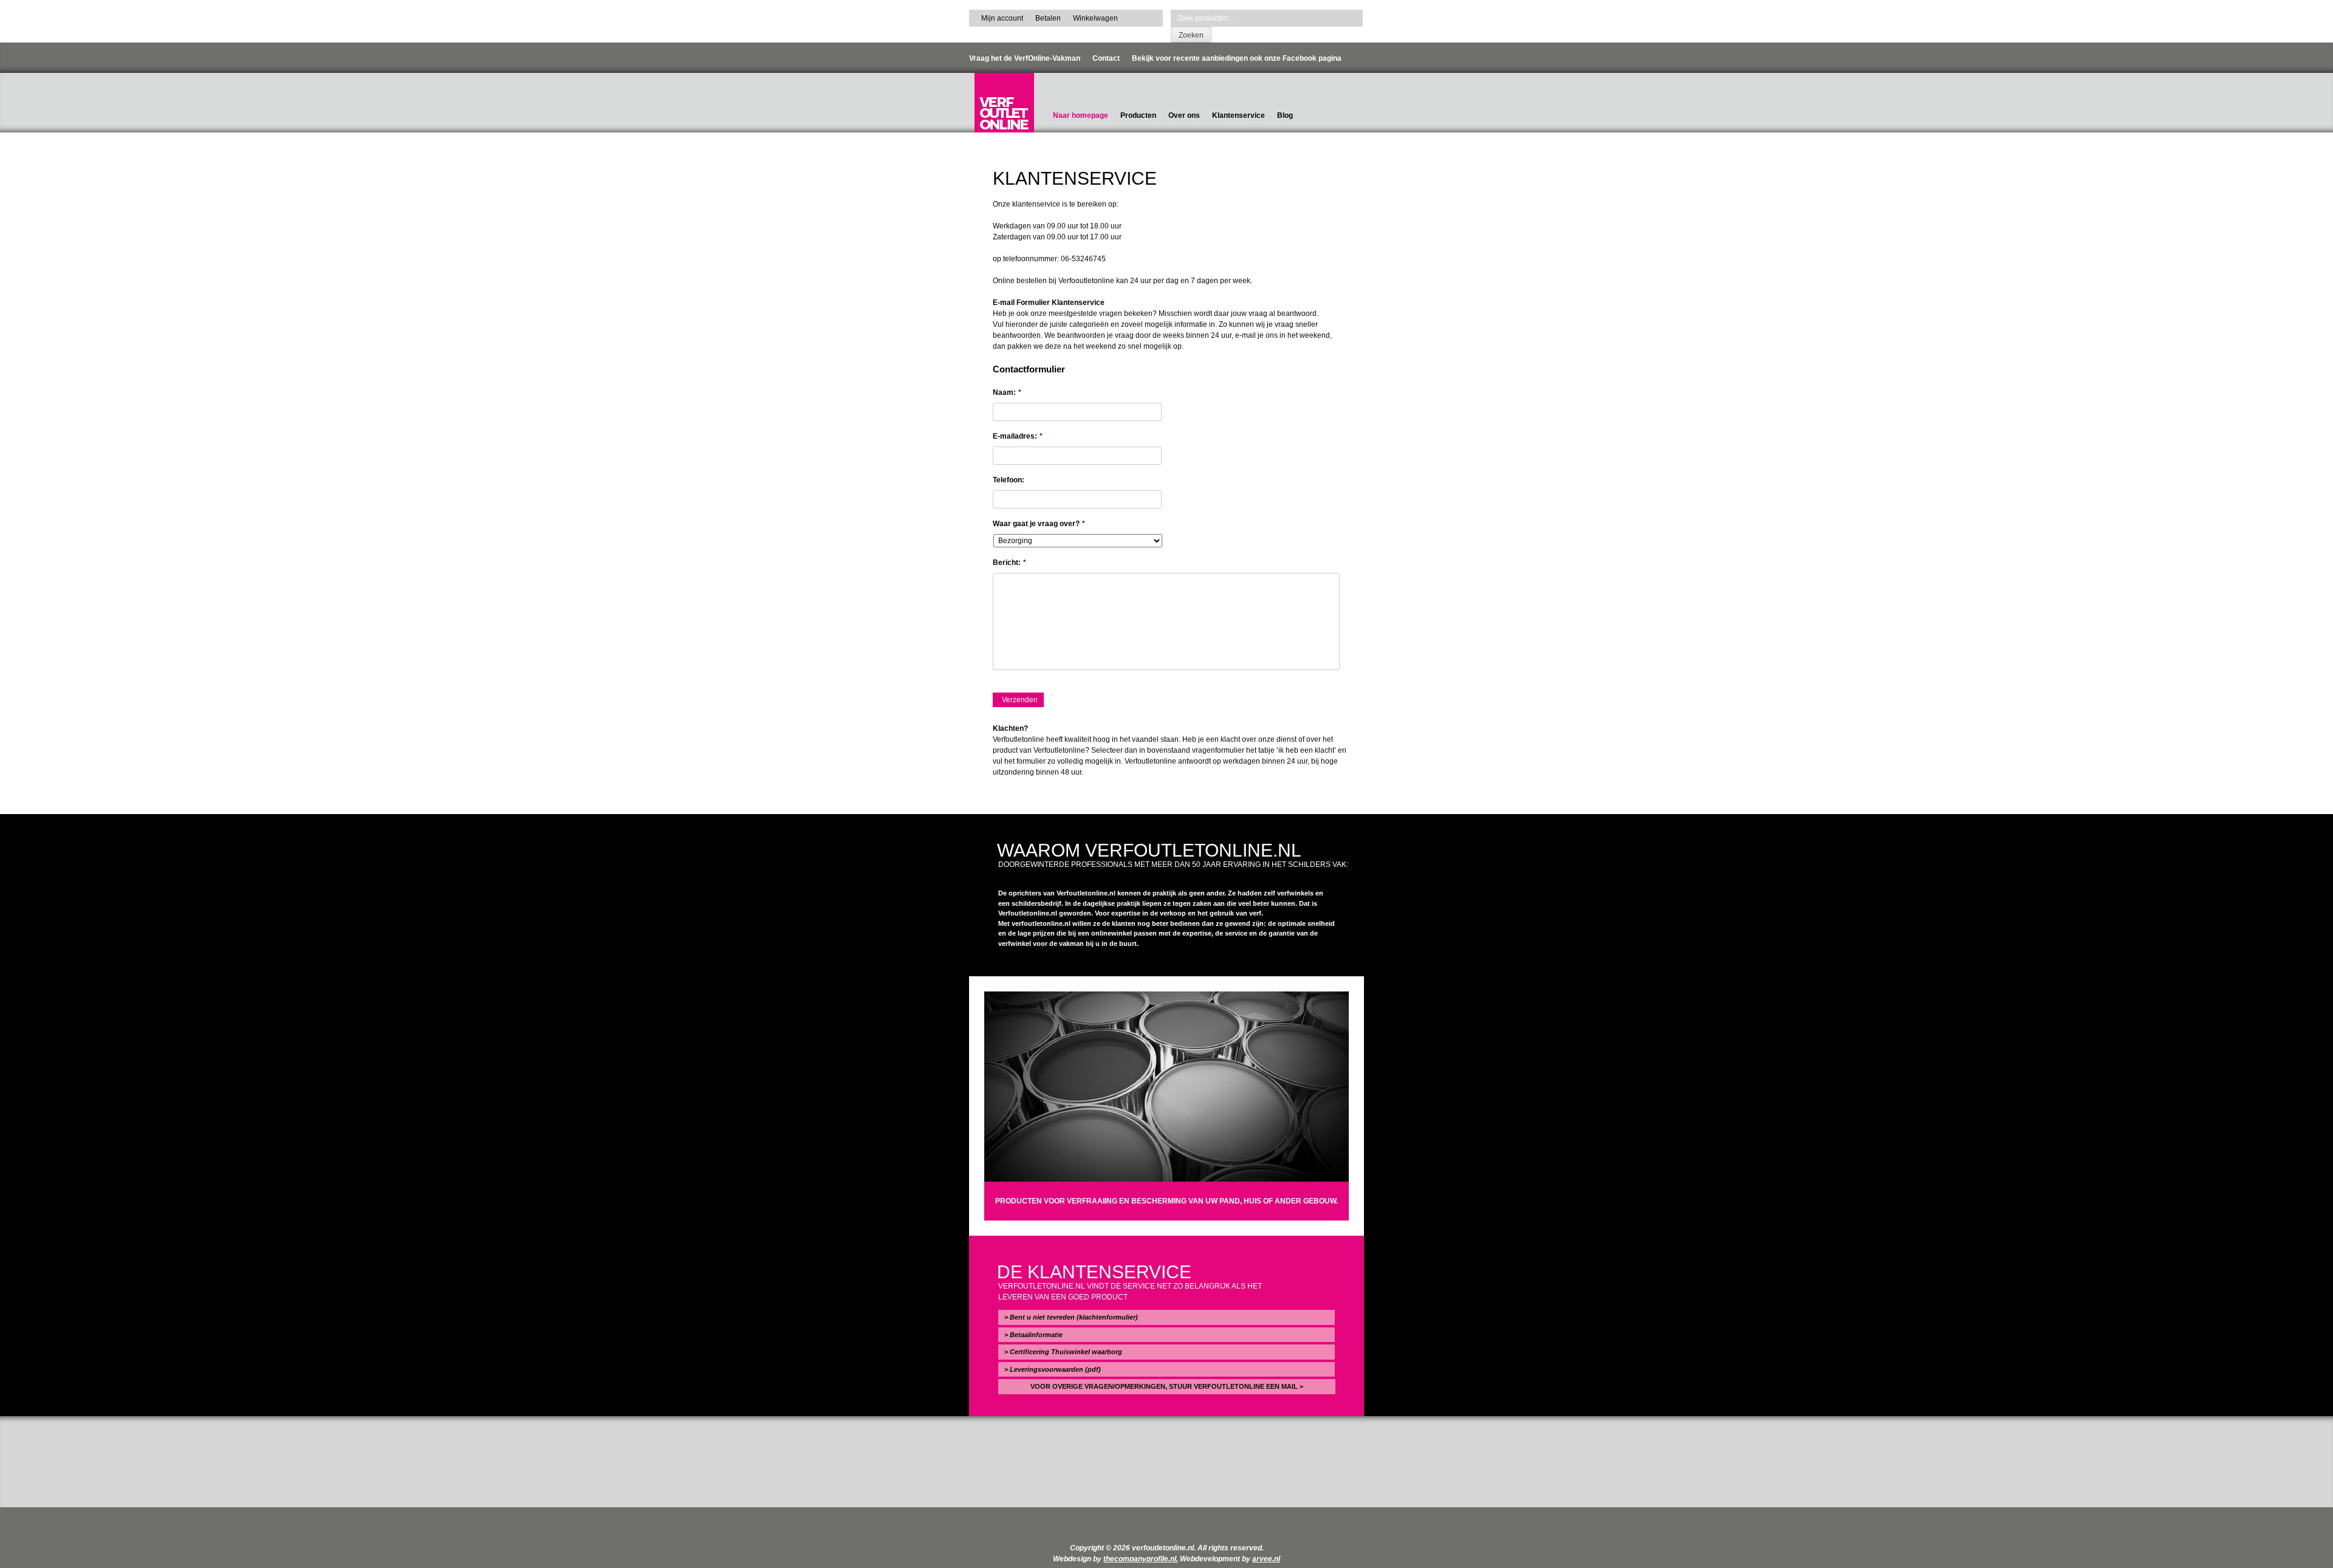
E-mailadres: (1018, 436)
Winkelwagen (1095, 18)
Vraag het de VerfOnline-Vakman (1025, 58)
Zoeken (1191, 35)
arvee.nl (1266, 1559)
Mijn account (1002, 18)
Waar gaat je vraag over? (1039, 524)
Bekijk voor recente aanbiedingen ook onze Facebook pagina (1237, 58)
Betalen (1048, 18)
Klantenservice (1238, 115)
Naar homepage (1081, 115)
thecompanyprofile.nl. (1141, 1559)
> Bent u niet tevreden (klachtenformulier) (1071, 1317)
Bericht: (1009, 563)
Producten (1138, 115)
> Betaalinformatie (1033, 1335)
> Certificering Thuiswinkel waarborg (1063, 1352)
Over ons (1184, 115)
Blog (1285, 115)
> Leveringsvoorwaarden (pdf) (1053, 1369)
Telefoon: (1009, 480)
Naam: (1007, 392)
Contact (1106, 58)
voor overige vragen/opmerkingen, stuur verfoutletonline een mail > (1167, 1386)
